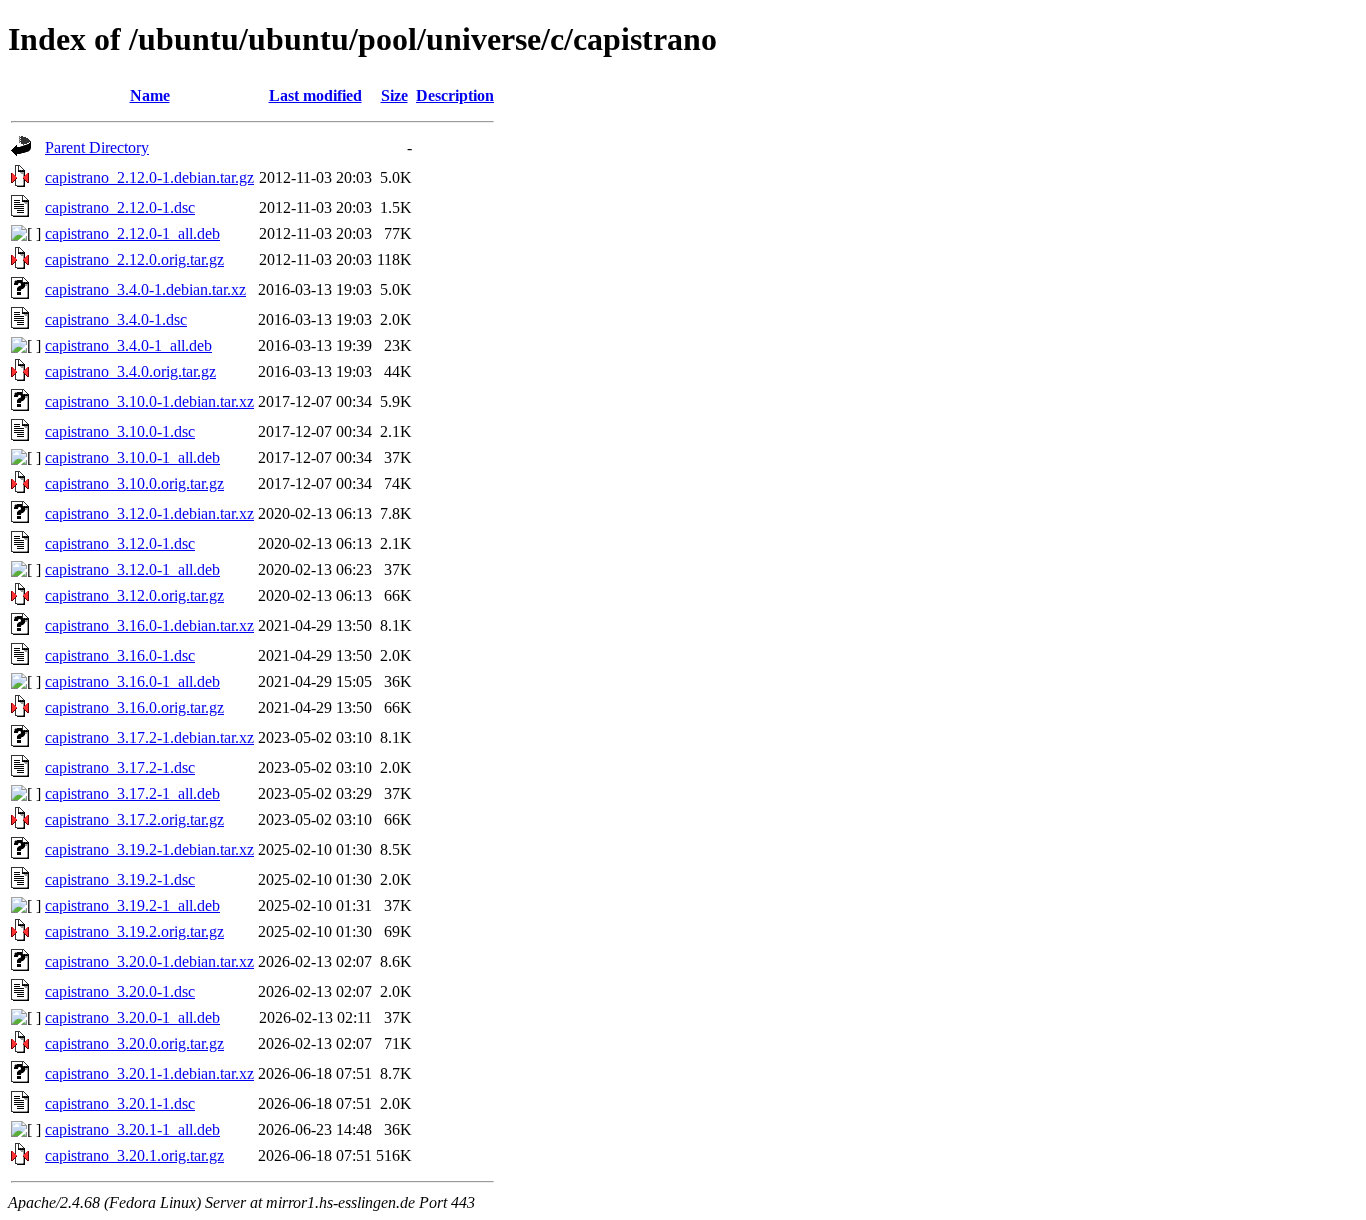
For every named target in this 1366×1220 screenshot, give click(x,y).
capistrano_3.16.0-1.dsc (120, 655)
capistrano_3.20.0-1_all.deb (132, 1017)
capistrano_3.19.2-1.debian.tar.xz (149, 849)
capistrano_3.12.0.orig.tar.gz (134, 595)
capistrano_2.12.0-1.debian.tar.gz (149, 177)
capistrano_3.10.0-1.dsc (120, 431)
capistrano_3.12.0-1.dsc (120, 543)
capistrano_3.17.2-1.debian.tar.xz (149, 737)
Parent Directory (97, 147)
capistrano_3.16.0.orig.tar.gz (134, 707)
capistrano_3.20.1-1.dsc (120, 1103)
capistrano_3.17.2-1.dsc (120, 767)
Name (150, 95)
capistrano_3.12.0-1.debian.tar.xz (149, 513)
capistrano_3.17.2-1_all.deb (132, 793)
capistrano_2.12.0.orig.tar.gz (134, 259)
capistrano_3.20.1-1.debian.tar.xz (149, 1073)
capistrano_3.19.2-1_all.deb (132, 905)
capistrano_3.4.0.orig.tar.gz (130, 371)
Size (394, 95)
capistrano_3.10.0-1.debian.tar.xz (149, 401)
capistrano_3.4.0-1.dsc (116, 319)
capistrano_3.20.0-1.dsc (120, 991)
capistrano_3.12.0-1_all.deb (132, 569)
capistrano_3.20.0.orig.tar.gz (134, 1043)
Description (455, 95)
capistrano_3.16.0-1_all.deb (132, 681)
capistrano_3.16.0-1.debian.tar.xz (149, 625)
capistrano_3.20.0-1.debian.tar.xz (149, 961)
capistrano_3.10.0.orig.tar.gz (134, 483)
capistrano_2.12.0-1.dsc (120, 207)
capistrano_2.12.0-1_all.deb (132, 233)
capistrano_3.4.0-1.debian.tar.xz (145, 289)
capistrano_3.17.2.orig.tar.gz (134, 819)
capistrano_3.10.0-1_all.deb (132, 457)
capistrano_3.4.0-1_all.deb (128, 345)
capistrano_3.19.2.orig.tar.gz (134, 931)
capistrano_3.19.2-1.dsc (120, 879)
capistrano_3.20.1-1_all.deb (132, 1129)
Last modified (315, 95)
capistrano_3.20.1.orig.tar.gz (134, 1155)
